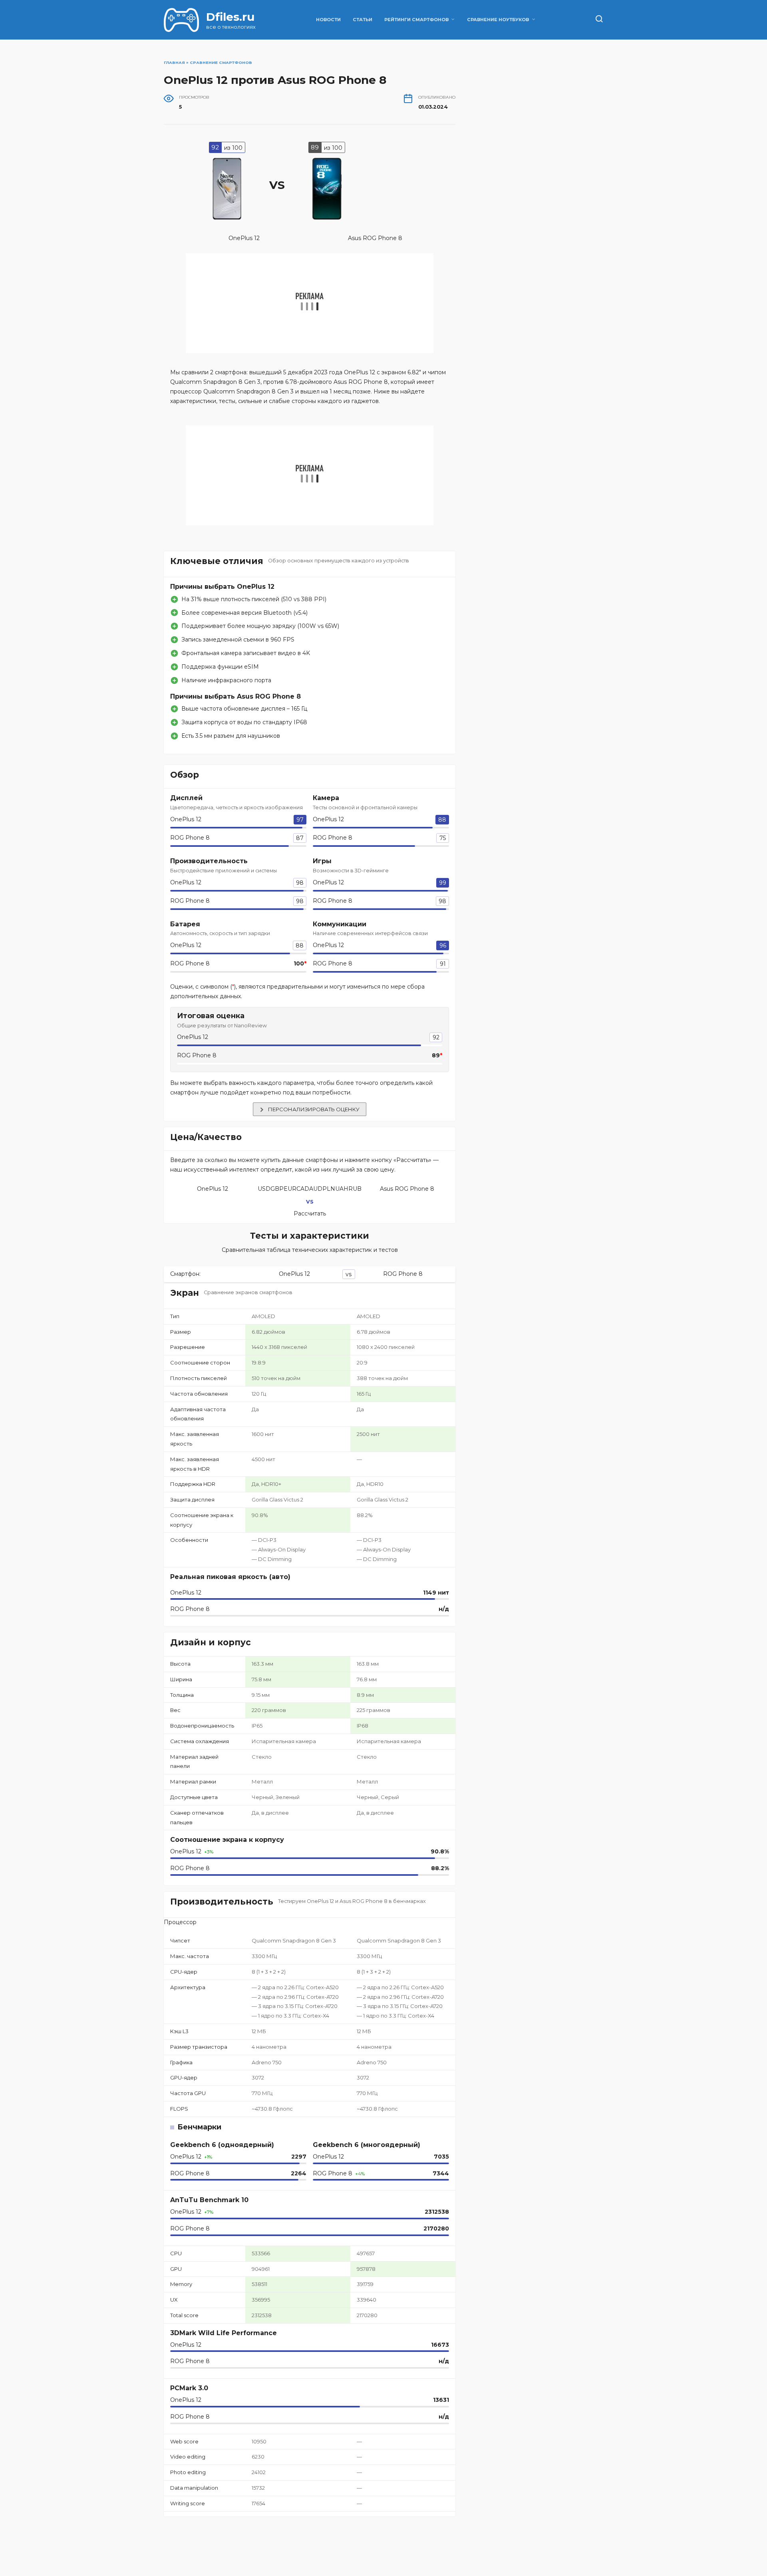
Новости (328, 20)
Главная (174, 63)
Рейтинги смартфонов (416, 20)
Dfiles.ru (230, 17)
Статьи (363, 20)
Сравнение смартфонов (221, 63)
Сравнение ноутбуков (498, 20)
